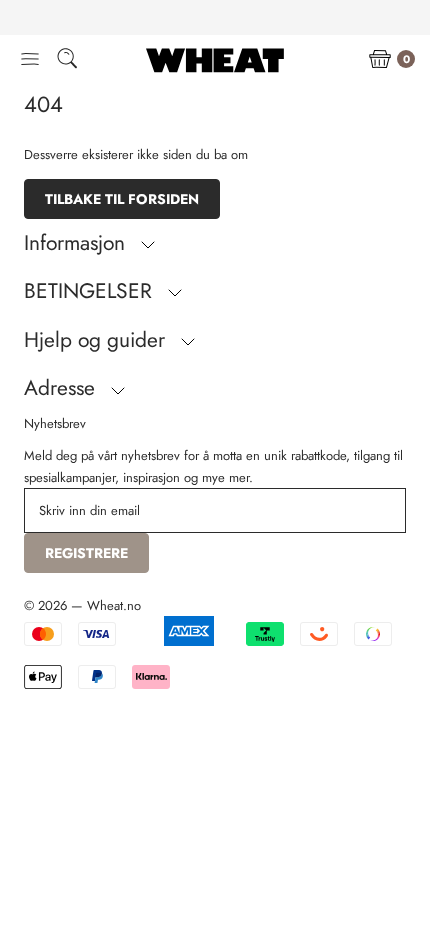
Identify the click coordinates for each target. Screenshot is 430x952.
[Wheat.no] (215, 60)
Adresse (62, 388)
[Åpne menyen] (30, 60)
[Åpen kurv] (380, 60)
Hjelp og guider (97, 340)
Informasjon (77, 243)
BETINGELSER (91, 291)
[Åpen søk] (67, 61)
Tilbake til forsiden (122, 199)
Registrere (86, 553)
